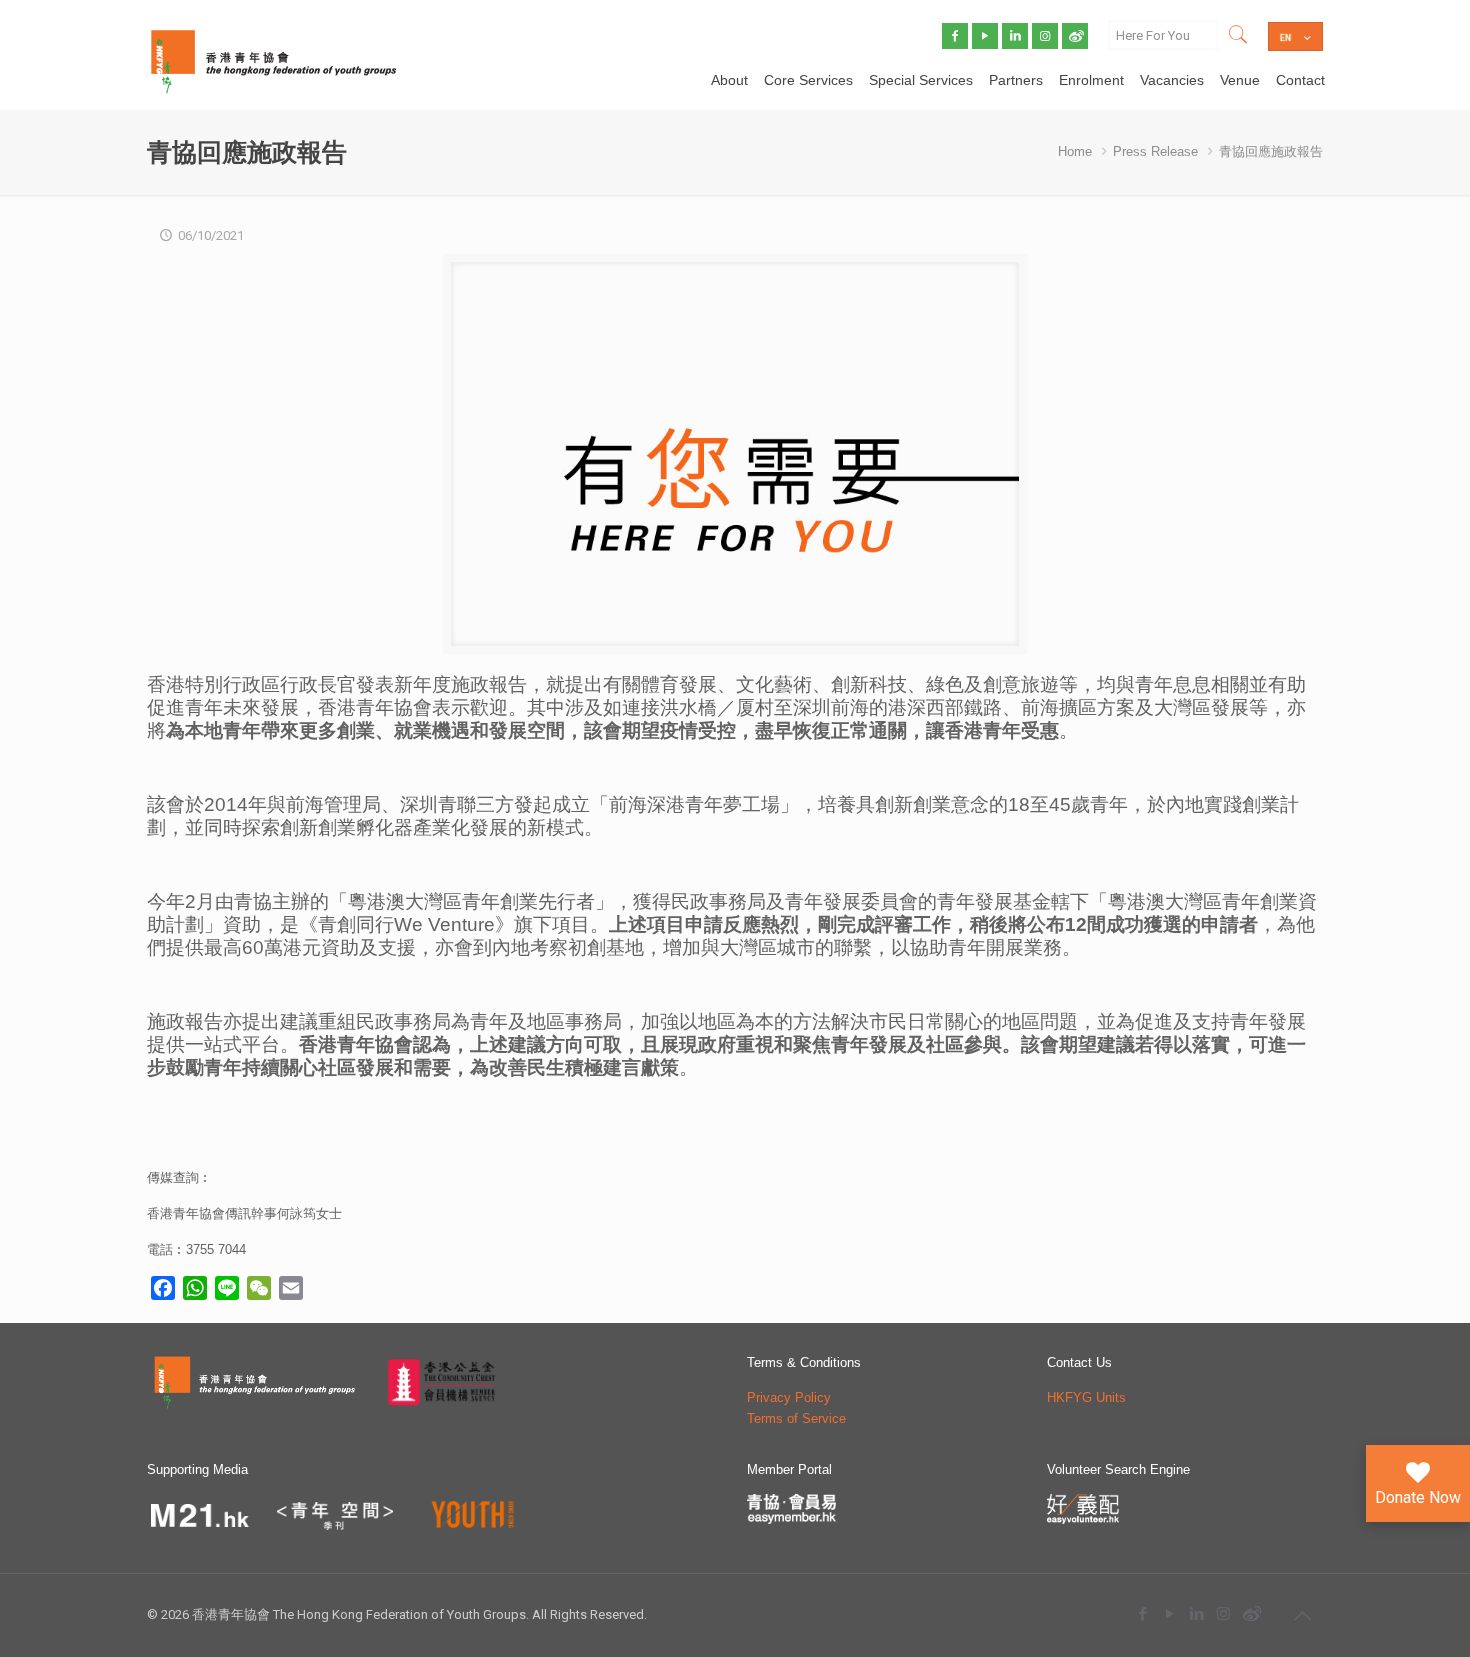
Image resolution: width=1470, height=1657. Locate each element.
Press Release (1155, 151)
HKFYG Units (1086, 1397)
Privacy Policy (789, 1397)
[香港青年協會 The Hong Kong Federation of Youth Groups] (273, 60)
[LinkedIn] (1196, 1613)
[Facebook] (1142, 1613)
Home (1075, 151)
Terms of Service (796, 1418)
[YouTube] (1169, 1613)
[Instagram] (1223, 1613)
